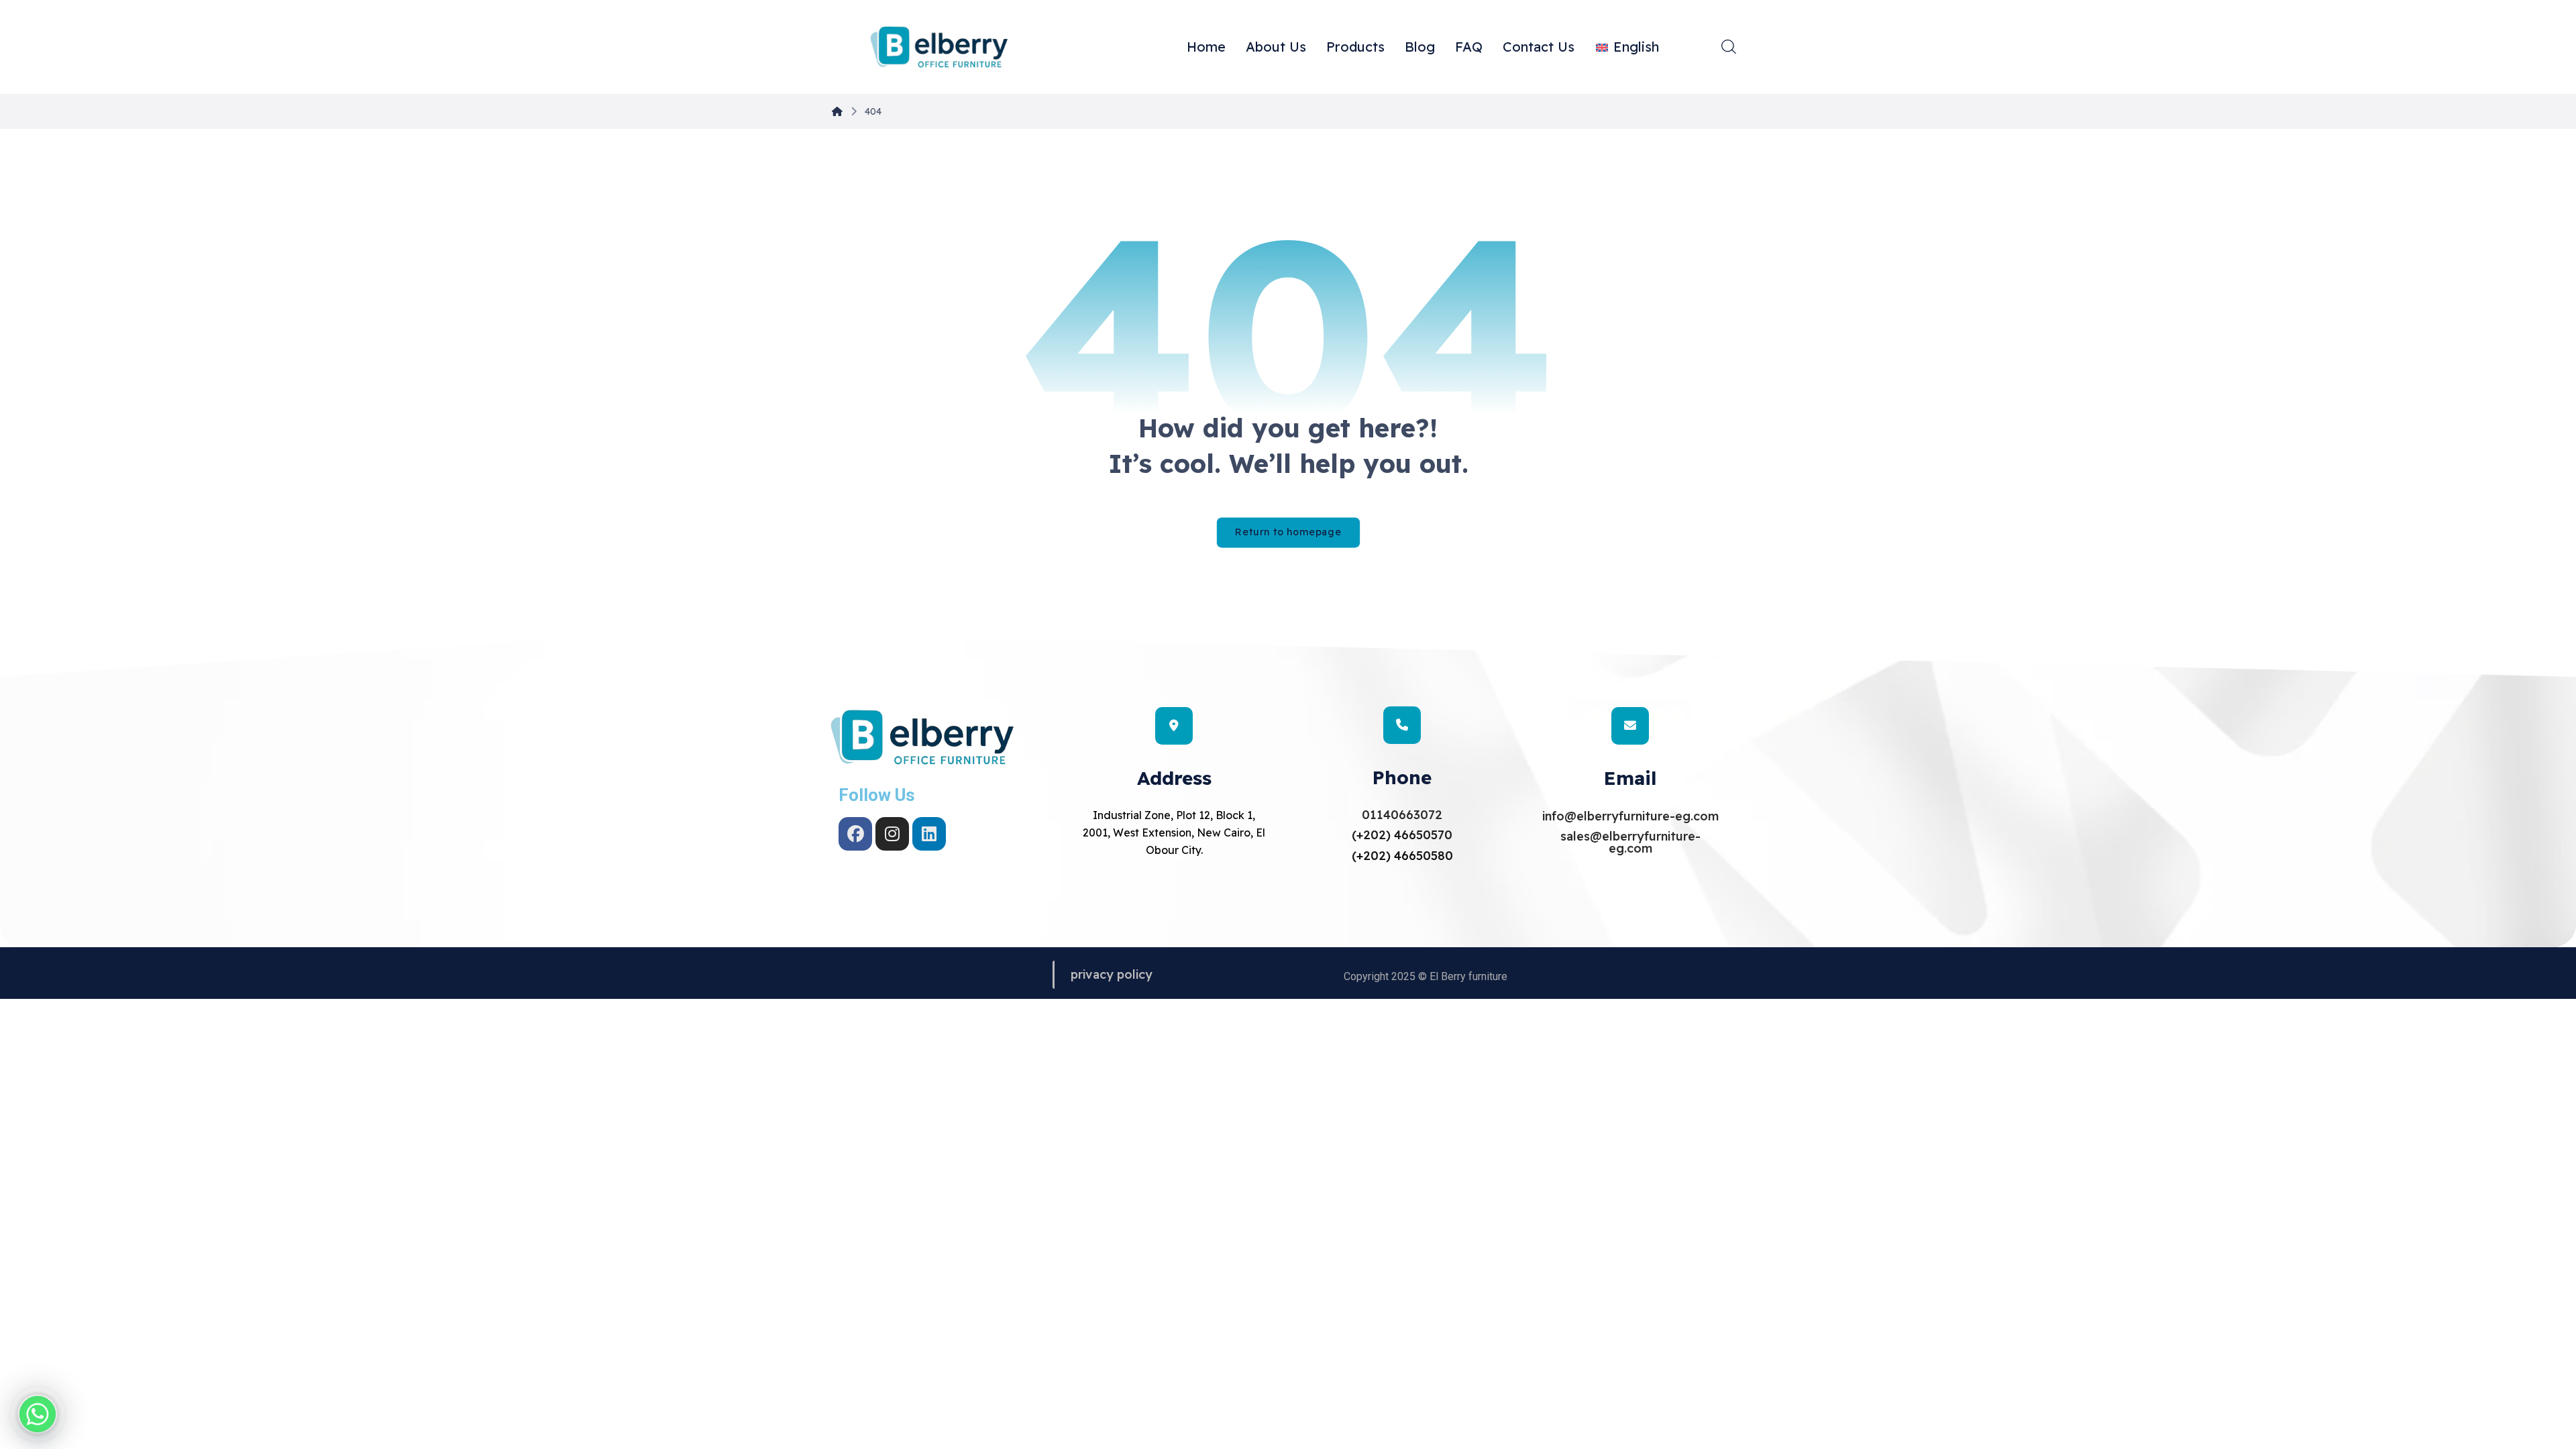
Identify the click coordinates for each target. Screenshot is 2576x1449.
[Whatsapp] (38, 1414)
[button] (1729, 46)
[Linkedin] (929, 834)
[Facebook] (855, 834)
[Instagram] (892, 834)
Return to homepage (1288, 532)
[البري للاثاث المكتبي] (939, 48)
